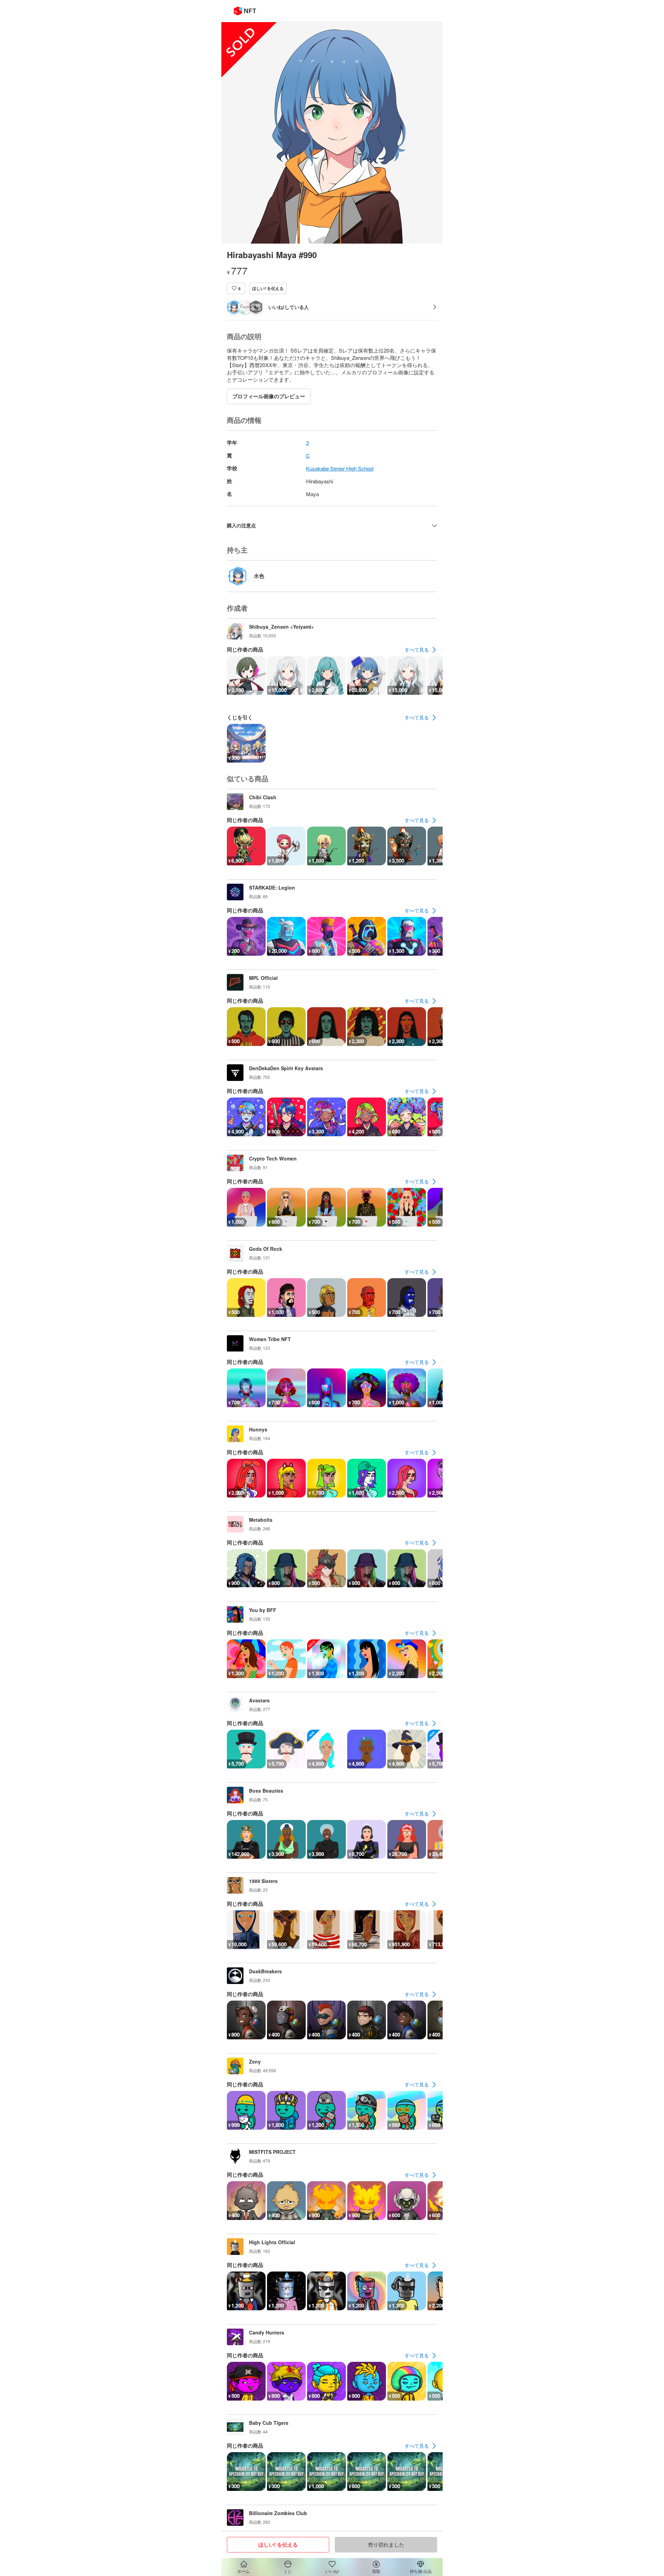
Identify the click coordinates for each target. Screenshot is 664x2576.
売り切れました (386, 2545)
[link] (421, 650)
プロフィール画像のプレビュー (269, 396)
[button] (236, 288)
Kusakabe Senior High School (340, 468)
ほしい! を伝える (268, 288)
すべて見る (417, 649)
